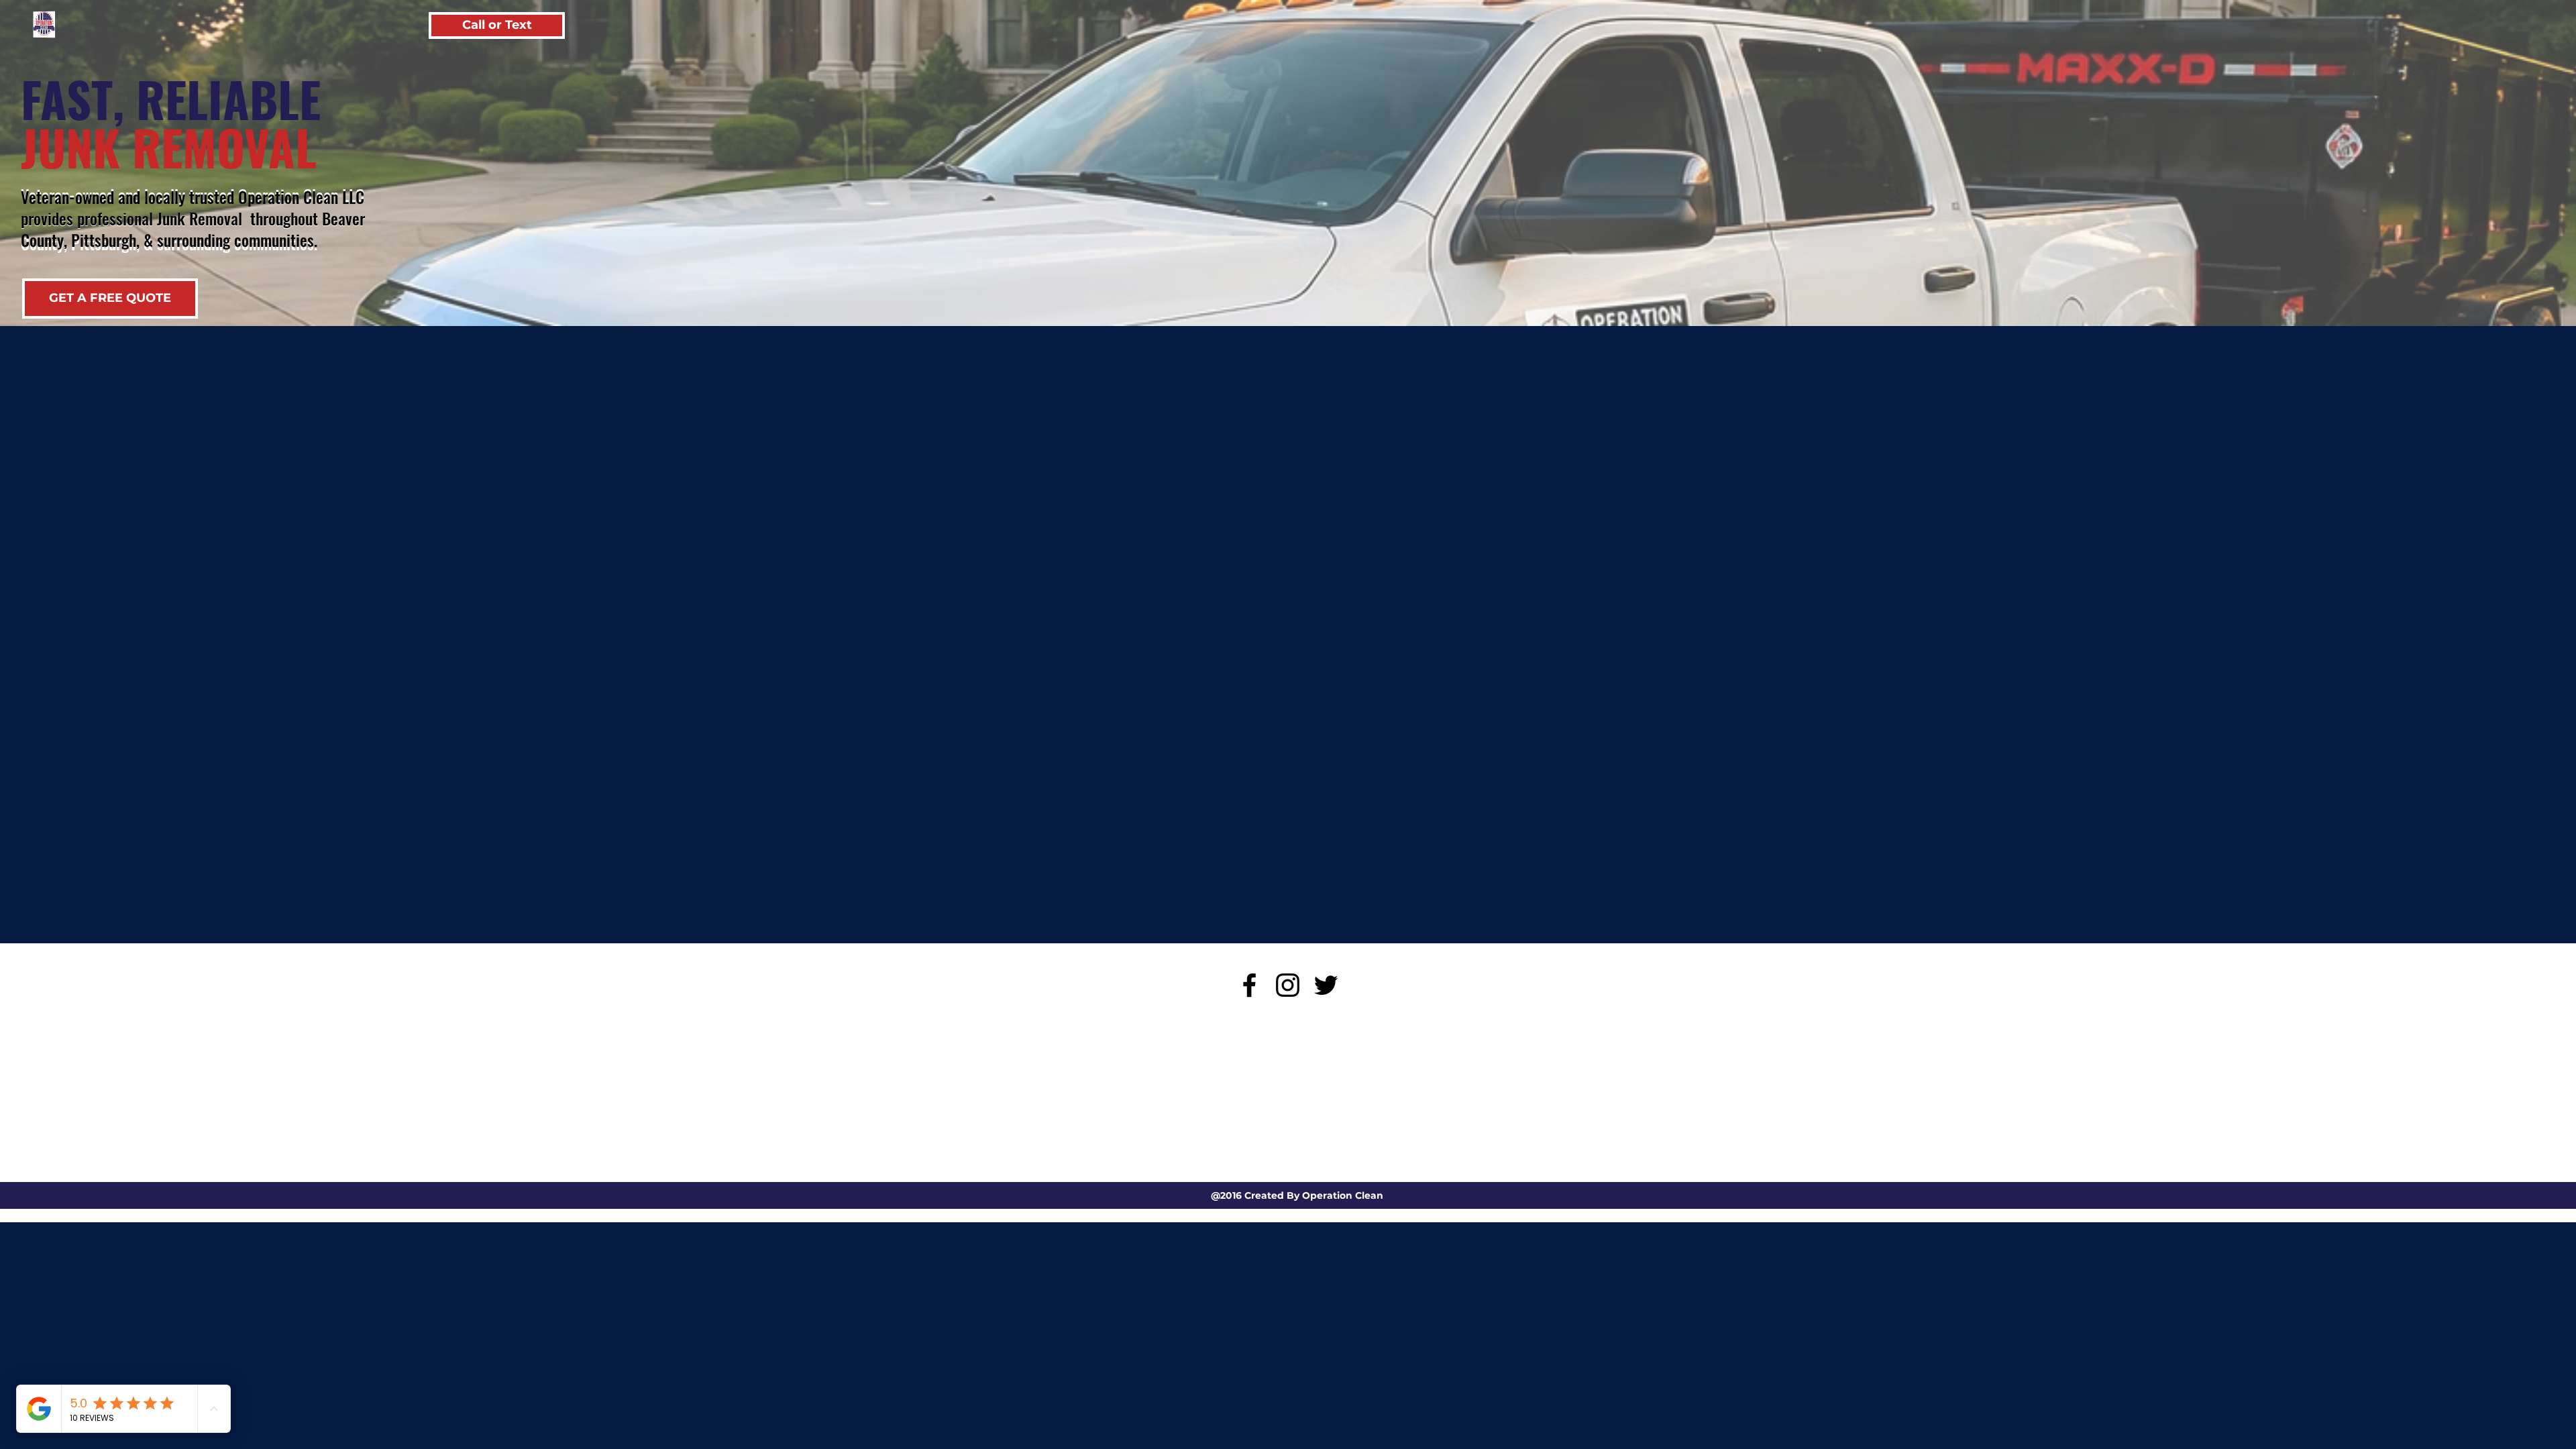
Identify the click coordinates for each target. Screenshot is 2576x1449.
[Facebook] (1249, 985)
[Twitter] (1326, 985)
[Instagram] (1288, 985)
